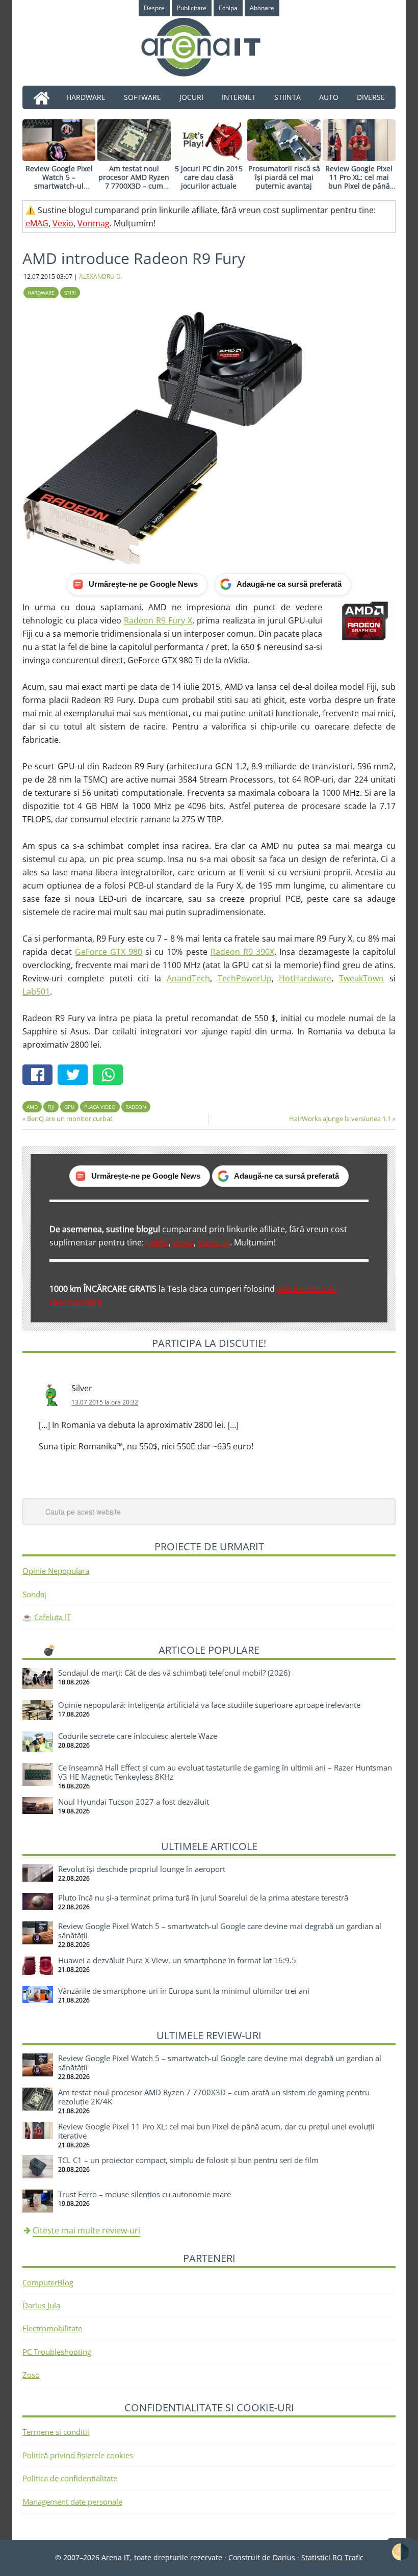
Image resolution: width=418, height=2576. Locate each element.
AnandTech (188, 978)
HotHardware (305, 978)
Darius (284, 2557)
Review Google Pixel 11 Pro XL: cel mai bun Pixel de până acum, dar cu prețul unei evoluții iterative (359, 186)
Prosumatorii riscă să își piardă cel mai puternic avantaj (284, 177)
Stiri (70, 293)
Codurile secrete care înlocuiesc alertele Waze (138, 1736)
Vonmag (94, 223)
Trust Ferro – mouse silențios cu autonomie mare (145, 2194)
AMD (32, 1107)
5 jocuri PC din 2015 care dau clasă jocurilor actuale (209, 177)
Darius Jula (41, 2305)
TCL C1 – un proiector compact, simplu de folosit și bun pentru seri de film (188, 2160)
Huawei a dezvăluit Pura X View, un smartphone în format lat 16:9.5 (177, 1960)
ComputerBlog (48, 2282)
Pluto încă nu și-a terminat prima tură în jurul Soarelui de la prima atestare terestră (203, 1897)
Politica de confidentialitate (70, 2478)
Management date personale (72, 2502)
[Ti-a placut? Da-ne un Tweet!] (75, 1076)
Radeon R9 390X (242, 952)
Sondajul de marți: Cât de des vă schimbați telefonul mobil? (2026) (174, 1673)
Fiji (51, 1107)
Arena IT (209, 47)
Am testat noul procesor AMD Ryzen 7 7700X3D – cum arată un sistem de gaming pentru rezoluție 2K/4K (134, 190)
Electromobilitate (52, 2328)
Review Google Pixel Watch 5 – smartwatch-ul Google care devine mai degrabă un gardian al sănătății (59, 190)
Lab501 (36, 992)
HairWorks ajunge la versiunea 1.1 (340, 1118)
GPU (69, 1107)
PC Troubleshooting (57, 2352)
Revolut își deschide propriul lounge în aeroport (142, 1869)
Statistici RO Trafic (332, 2557)
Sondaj (34, 1594)
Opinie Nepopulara (56, 1571)
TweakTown (361, 978)
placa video (100, 1107)
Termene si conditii (56, 2432)
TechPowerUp (245, 978)
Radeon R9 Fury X (158, 620)
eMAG (37, 223)
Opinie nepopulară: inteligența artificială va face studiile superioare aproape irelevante (209, 1705)
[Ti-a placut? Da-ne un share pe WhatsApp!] (110, 1076)
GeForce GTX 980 (109, 952)
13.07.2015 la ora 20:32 (105, 1402)
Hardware (41, 293)
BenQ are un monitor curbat (70, 1118)
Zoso (31, 2375)
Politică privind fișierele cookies (78, 2455)
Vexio (63, 223)
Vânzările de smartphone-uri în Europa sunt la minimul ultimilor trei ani (184, 1991)
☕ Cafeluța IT (47, 1617)
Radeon (136, 1107)
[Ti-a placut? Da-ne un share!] (40, 1076)
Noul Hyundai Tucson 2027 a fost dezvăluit (134, 1802)
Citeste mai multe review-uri (86, 2230)
